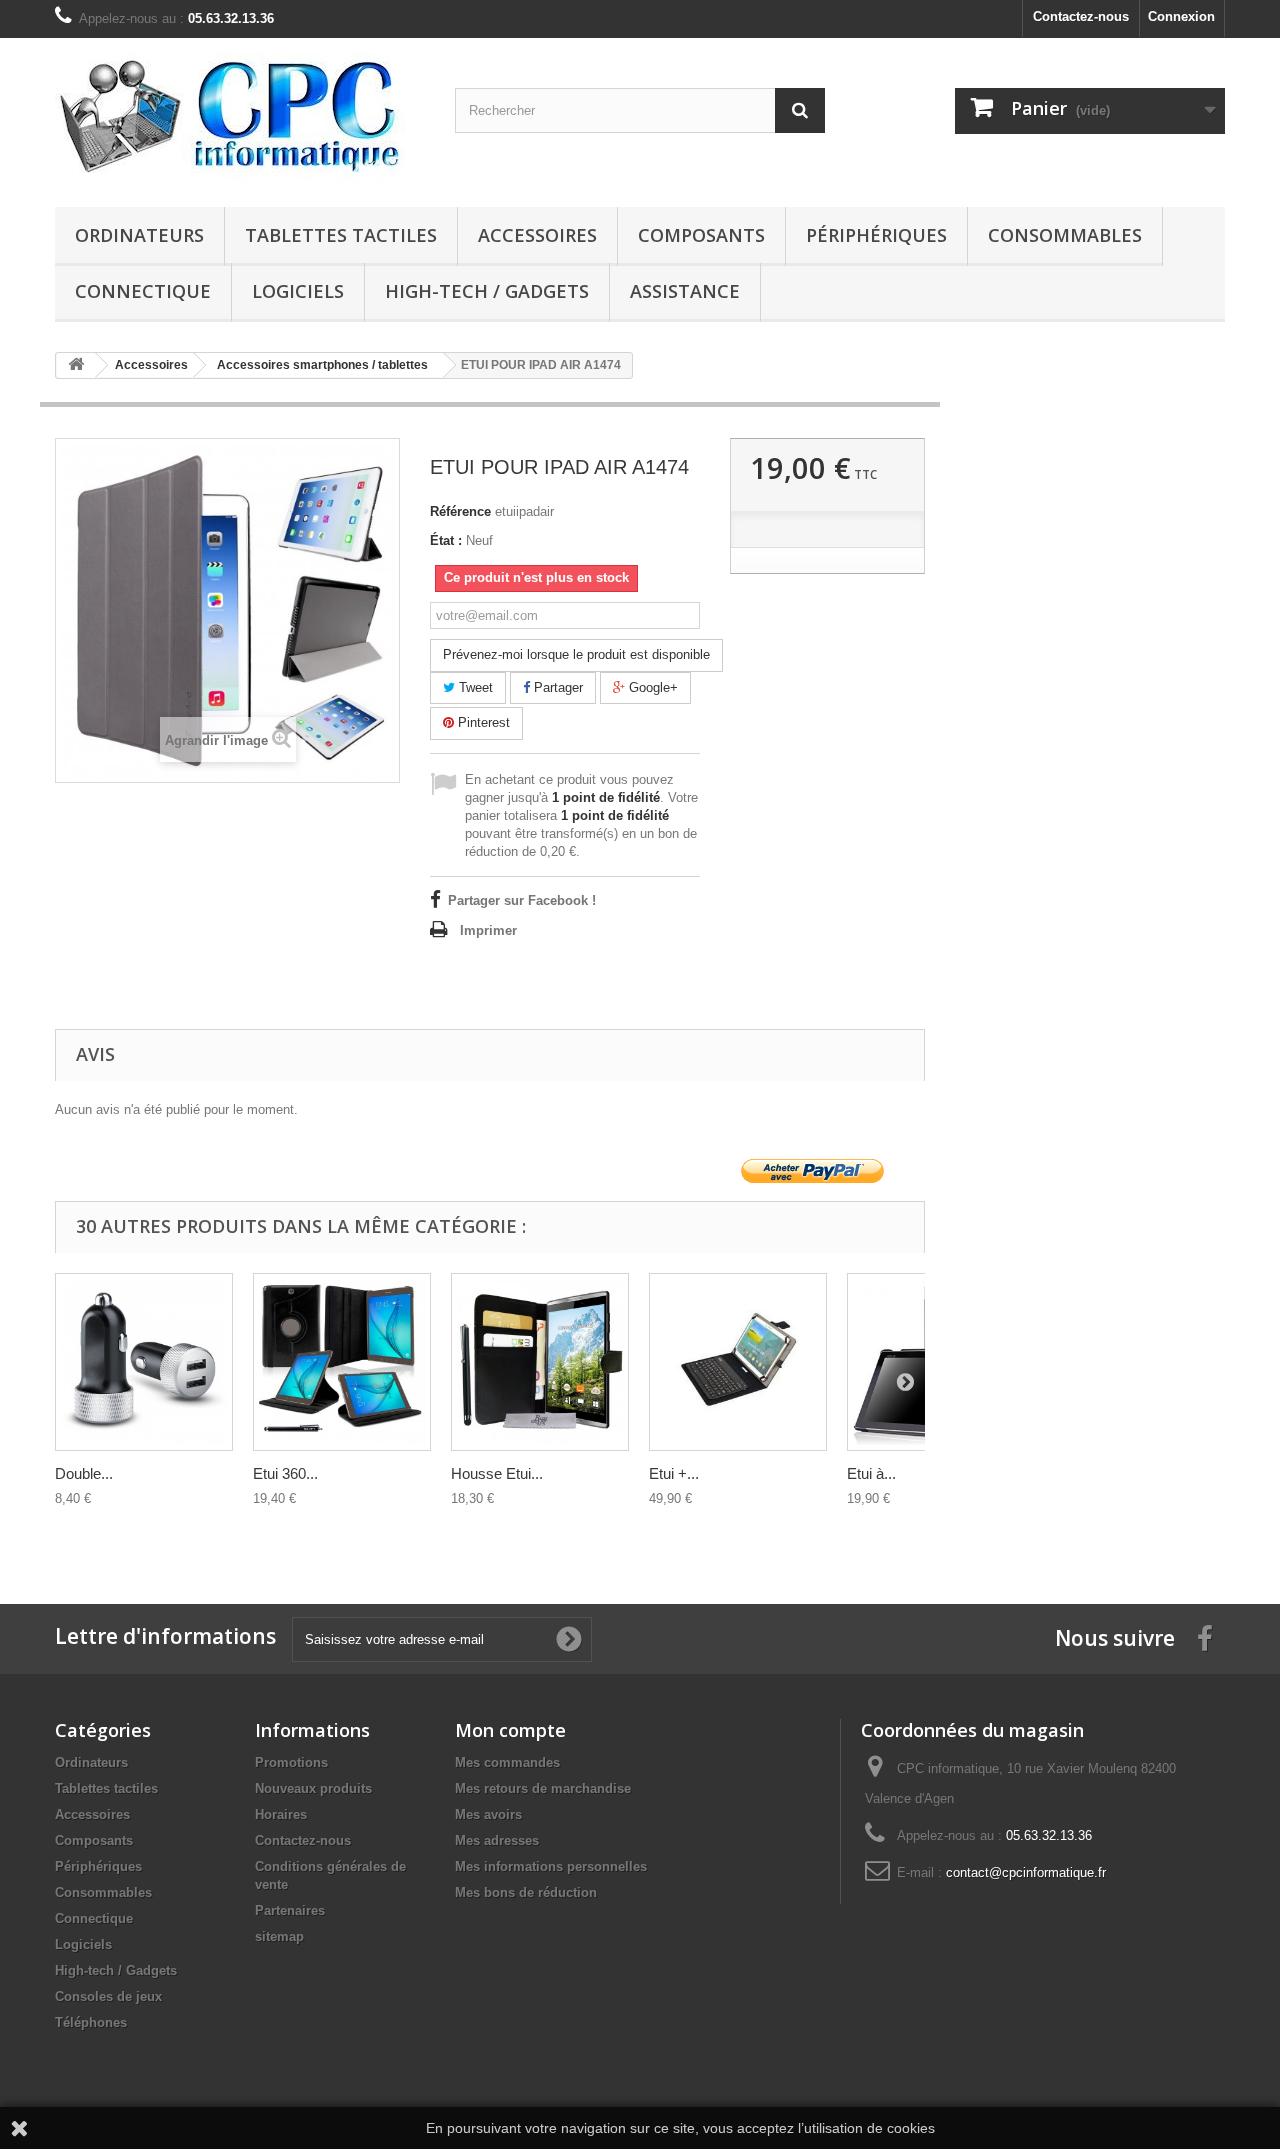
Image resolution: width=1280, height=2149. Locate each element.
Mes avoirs (488, 1814)
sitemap (279, 1936)
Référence (460, 511)
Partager (556, 687)
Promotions (291, 1762)
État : (446, 540)
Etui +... (674, 1473)
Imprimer (488, 930)
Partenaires (290, 1910)
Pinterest (482, 722)
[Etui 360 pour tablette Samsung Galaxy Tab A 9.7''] (342, 1362)
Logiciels (298, 291)
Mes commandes (507, 1762)
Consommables (1065, 235)
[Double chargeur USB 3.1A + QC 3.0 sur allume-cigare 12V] (144, 1362)
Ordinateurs (139, 235)
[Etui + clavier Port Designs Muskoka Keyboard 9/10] (738, 1362)
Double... (84, 1473)
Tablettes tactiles (341, 235)
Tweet (474, 687)
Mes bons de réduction (526, 1892)
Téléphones (91, 2022)
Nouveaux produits (313, 1788)
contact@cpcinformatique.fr (1026, 1872)
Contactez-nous (1081, 16)
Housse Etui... (497, 1473)
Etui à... (871, 1473)
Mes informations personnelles (551, 1866)
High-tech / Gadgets (487, 291)
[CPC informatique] (240, 117)
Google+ (651, 687)
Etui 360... (285, 1473)
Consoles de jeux (108, 1996)
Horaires (281, 1814)
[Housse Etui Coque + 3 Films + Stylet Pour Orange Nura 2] (540, 1362)
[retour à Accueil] (76, 365)
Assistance (685, 291)
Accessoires (537, 235)
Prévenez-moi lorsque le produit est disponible (576, 654)
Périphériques (876, 235)
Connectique (143, 291)
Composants (701, 235)
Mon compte (510, 1730)
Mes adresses (497, 1840)
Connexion (1181, 16)
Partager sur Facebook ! (522, 900)
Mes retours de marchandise (543, 1788)
